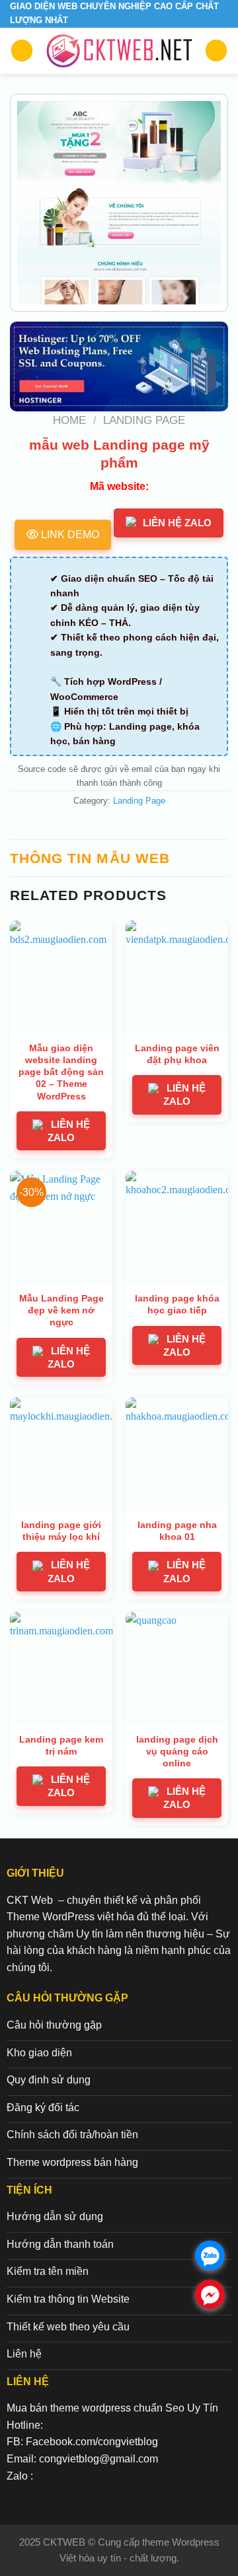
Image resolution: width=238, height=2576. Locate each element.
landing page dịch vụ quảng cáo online (177, 1751)
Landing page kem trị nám (61, 1745)
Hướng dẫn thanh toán (60, 2244)
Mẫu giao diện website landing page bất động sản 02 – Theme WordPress (61, 1072)
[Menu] (22, 51)
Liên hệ (24, 2354)
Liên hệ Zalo (177, 523)
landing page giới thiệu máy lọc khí (61, 1531)
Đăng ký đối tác (43, 2107)
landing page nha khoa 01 (177, 1531)
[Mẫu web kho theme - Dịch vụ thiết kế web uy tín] (119, 51)
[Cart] (216, 51)
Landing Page (144, 420)
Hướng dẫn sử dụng (55, 2216)
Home (69, 420)
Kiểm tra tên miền (48, 2271)
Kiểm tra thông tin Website (68, 2299)
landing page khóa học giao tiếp (177, 1304)
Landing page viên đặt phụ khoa (177, 1054)
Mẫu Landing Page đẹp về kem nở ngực (61, 1310)
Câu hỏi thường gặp (54, 2025)
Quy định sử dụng (49, 2080)
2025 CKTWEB (54, 2542)
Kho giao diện (39, 2053)
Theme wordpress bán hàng (72, 2162)
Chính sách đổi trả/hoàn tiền (72, 2135)
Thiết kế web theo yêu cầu (68, 2327)
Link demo (69, 535)
